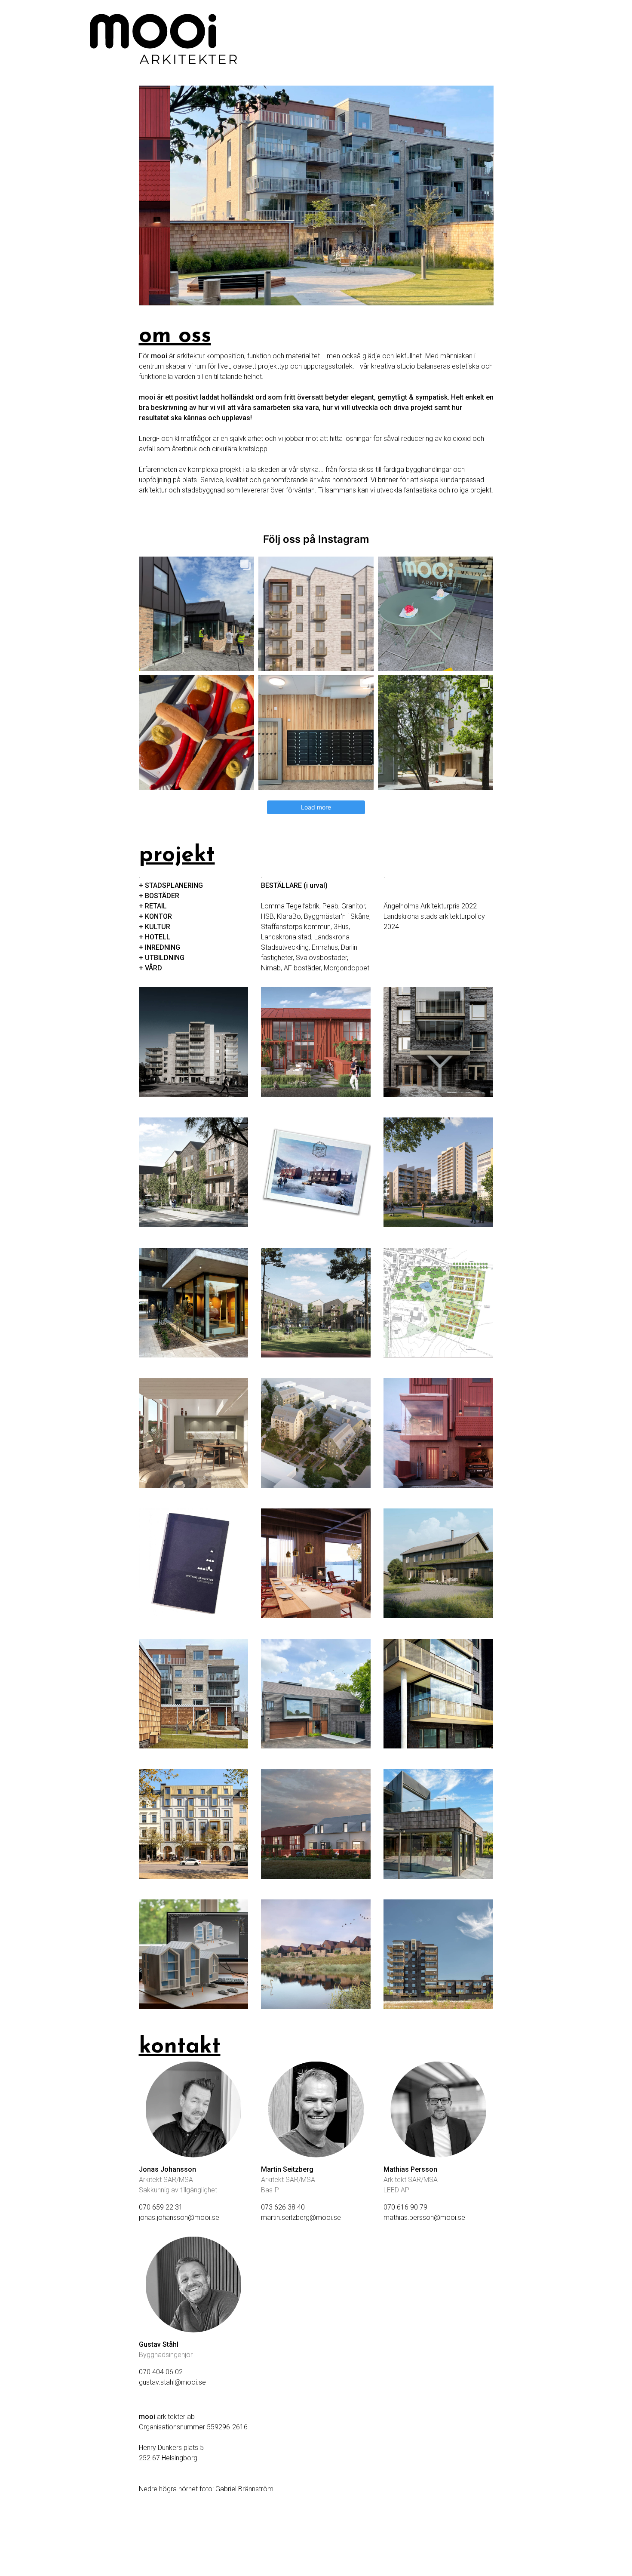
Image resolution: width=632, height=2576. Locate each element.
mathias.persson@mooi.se (424, 2217)
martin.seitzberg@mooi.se (301, 2217)
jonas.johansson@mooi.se (179, 2217)
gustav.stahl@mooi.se (172, 2382)
